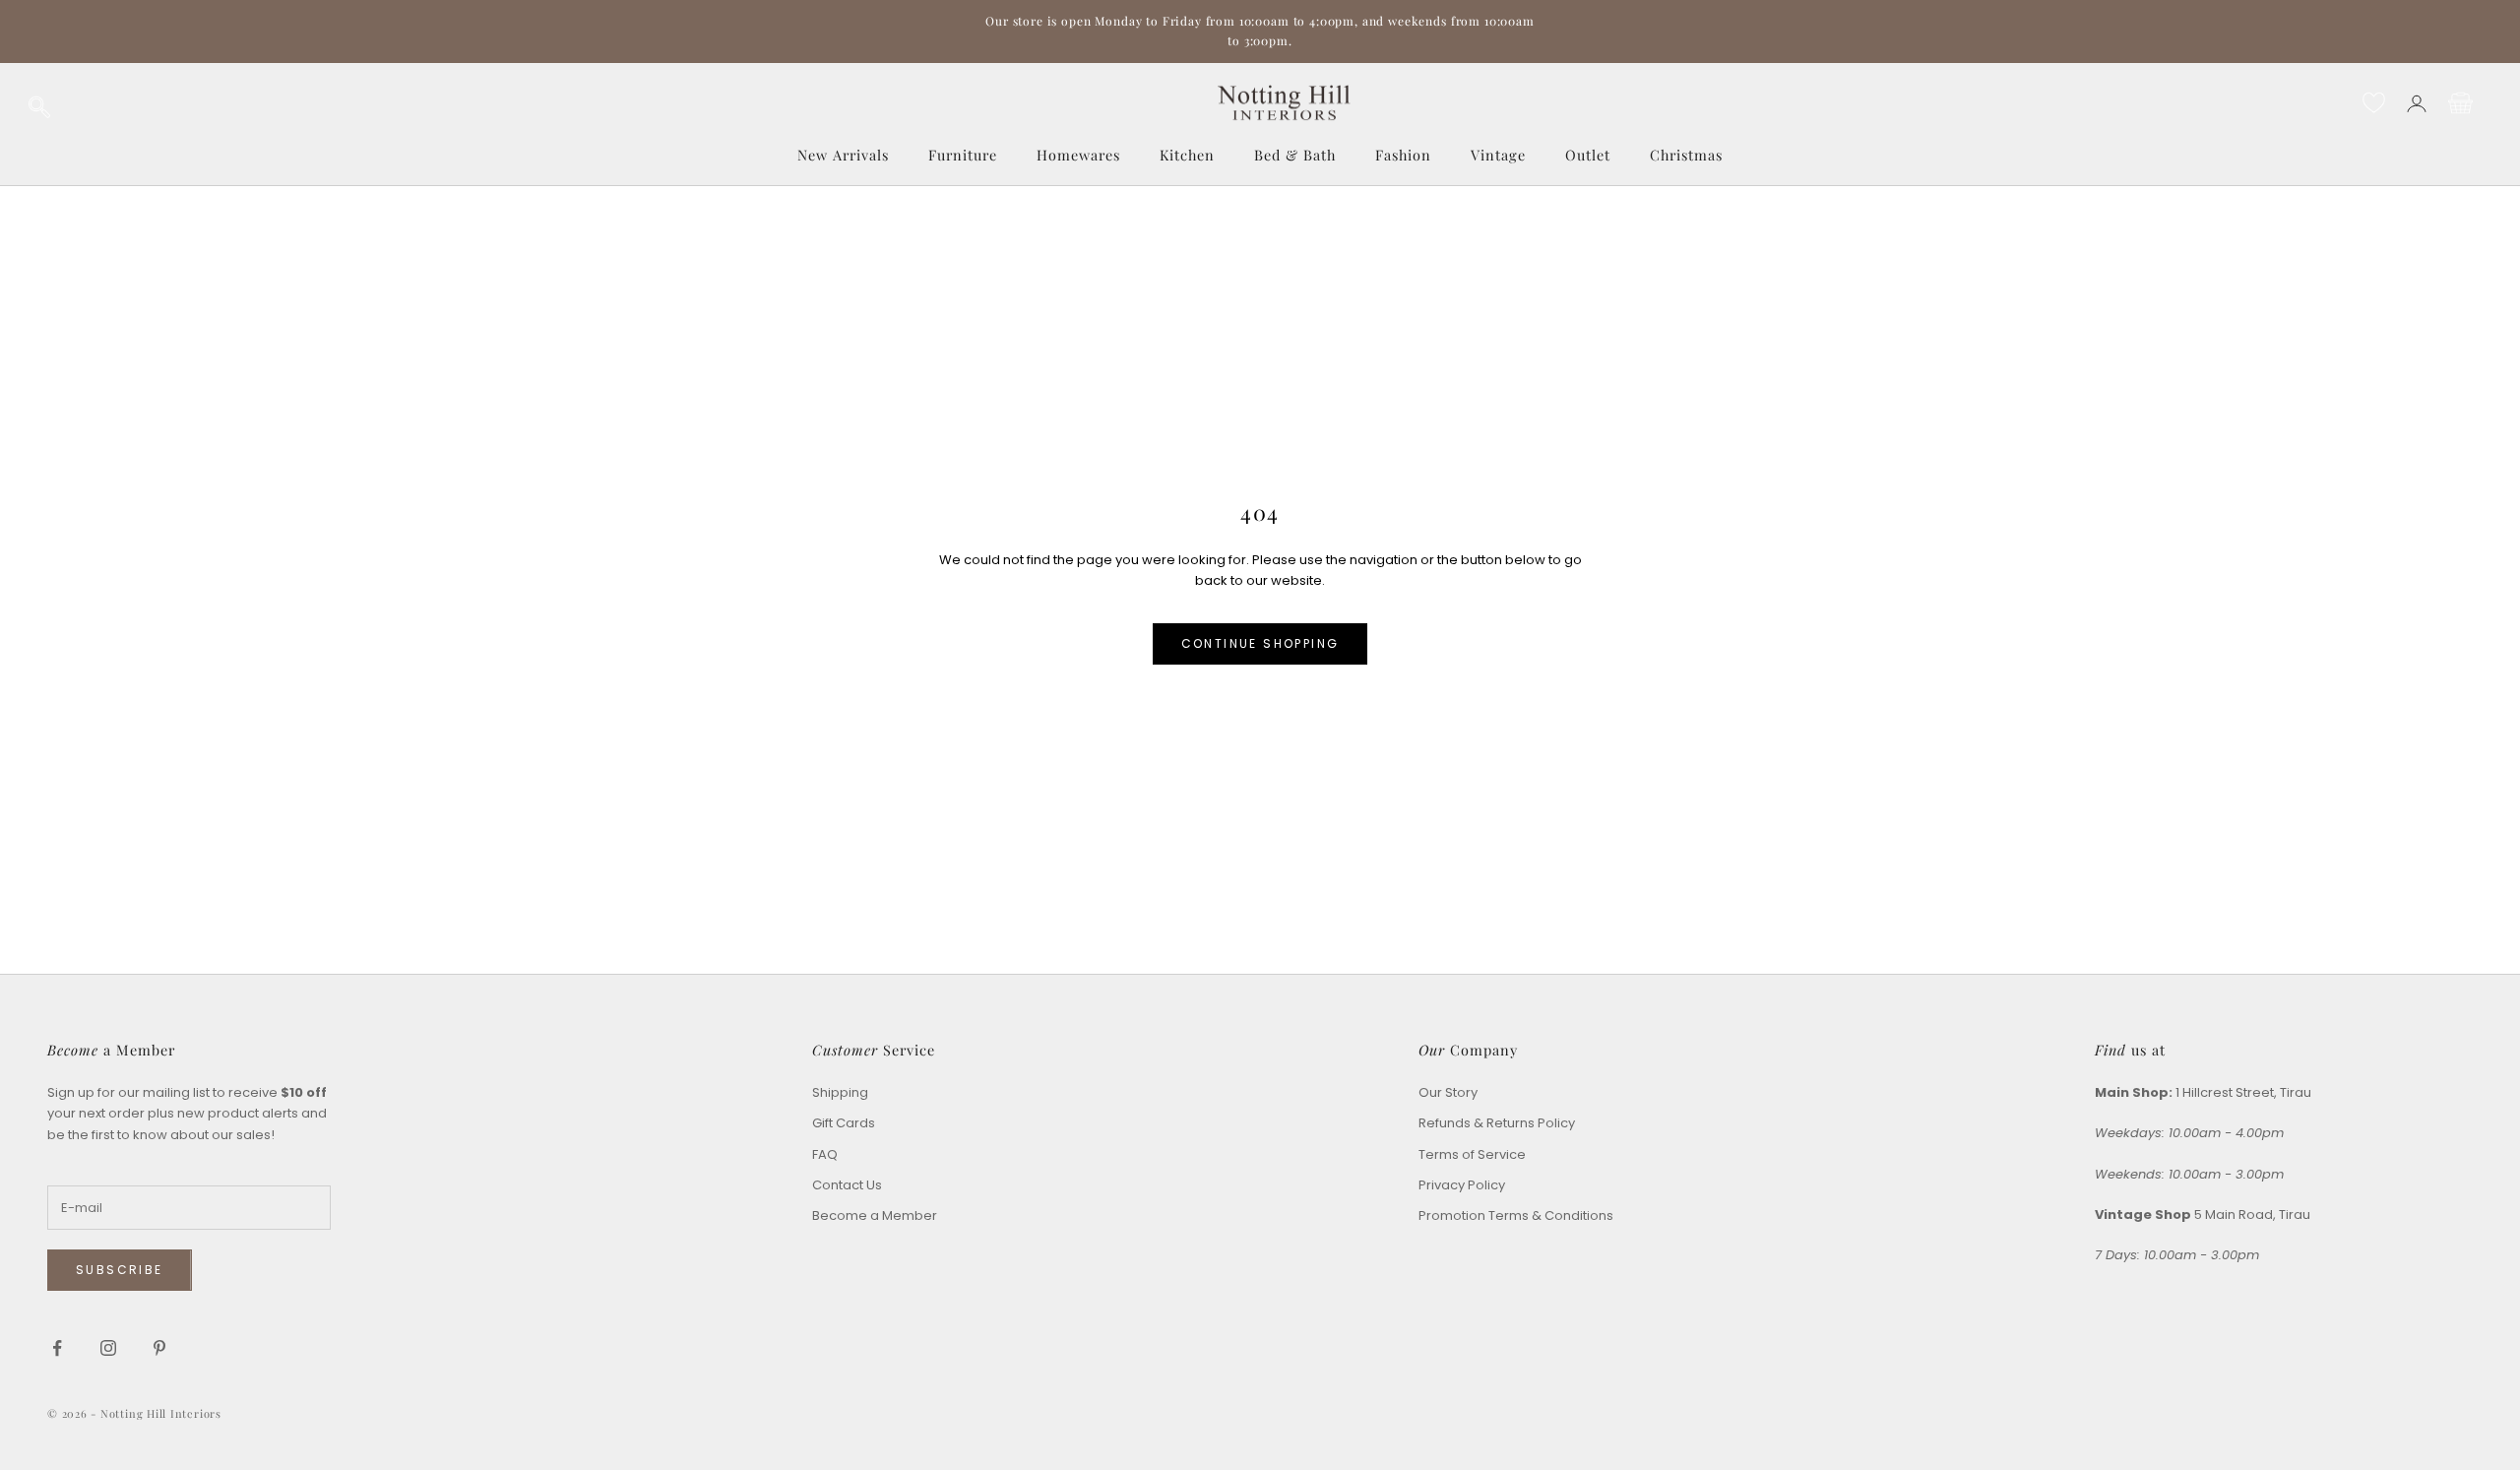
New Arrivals (843, 155)
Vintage (1498, 155)
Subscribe (120, 1270)
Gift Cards (844, 1123)
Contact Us (847, 1185)
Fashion (1403, 155)
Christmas (1686, 155)
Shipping (840, 1092)
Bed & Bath (1295, 155)
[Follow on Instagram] (108, 1348)
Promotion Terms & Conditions (1516, 1215)
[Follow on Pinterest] (159, 1348)
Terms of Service (1472, 1154)
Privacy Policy (1462, 1185)
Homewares (1078, 155)
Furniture (963, 155)
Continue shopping (1260, 643)
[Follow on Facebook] (57, 1348)
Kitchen (1187, 155)
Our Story (1448, 1092)
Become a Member (875, 1215)
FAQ (825, 1154)
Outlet (1588, 155)
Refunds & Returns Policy (1497, 1123)
